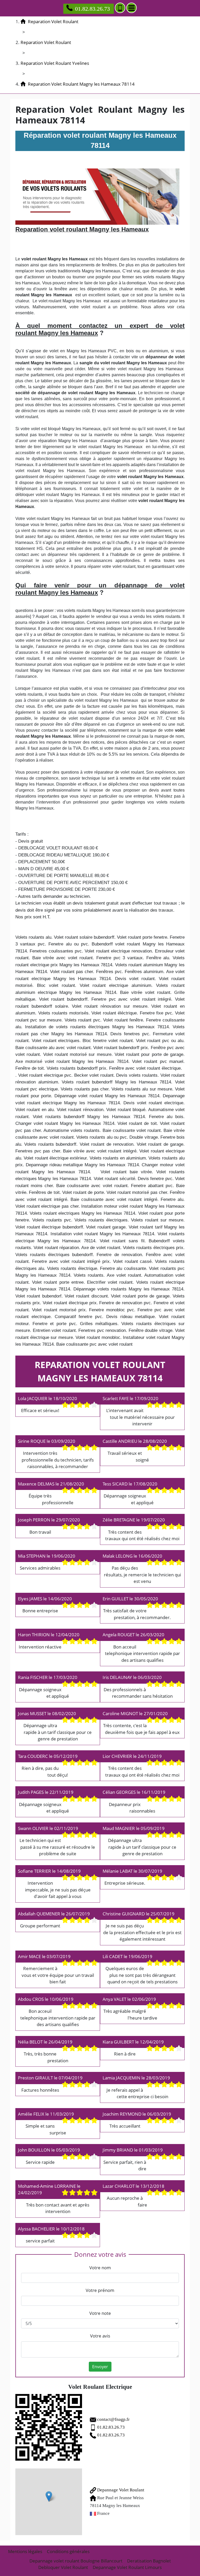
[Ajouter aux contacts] (120, 8)
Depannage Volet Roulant (120, 2490)
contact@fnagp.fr (113, 2419)
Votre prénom (100, 2290)
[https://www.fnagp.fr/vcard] (49, 2427)
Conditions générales (68, 2551)
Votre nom (100, 2268)
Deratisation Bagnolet (149, 2561)
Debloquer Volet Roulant (63, 2567)
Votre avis (100, 2336)
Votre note (100, 2313)
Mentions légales (25, 2551)
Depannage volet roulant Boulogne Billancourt (76, 2561)
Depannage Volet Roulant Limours (127, 2567)
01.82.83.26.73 (92, 9)
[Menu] (132, 8)
